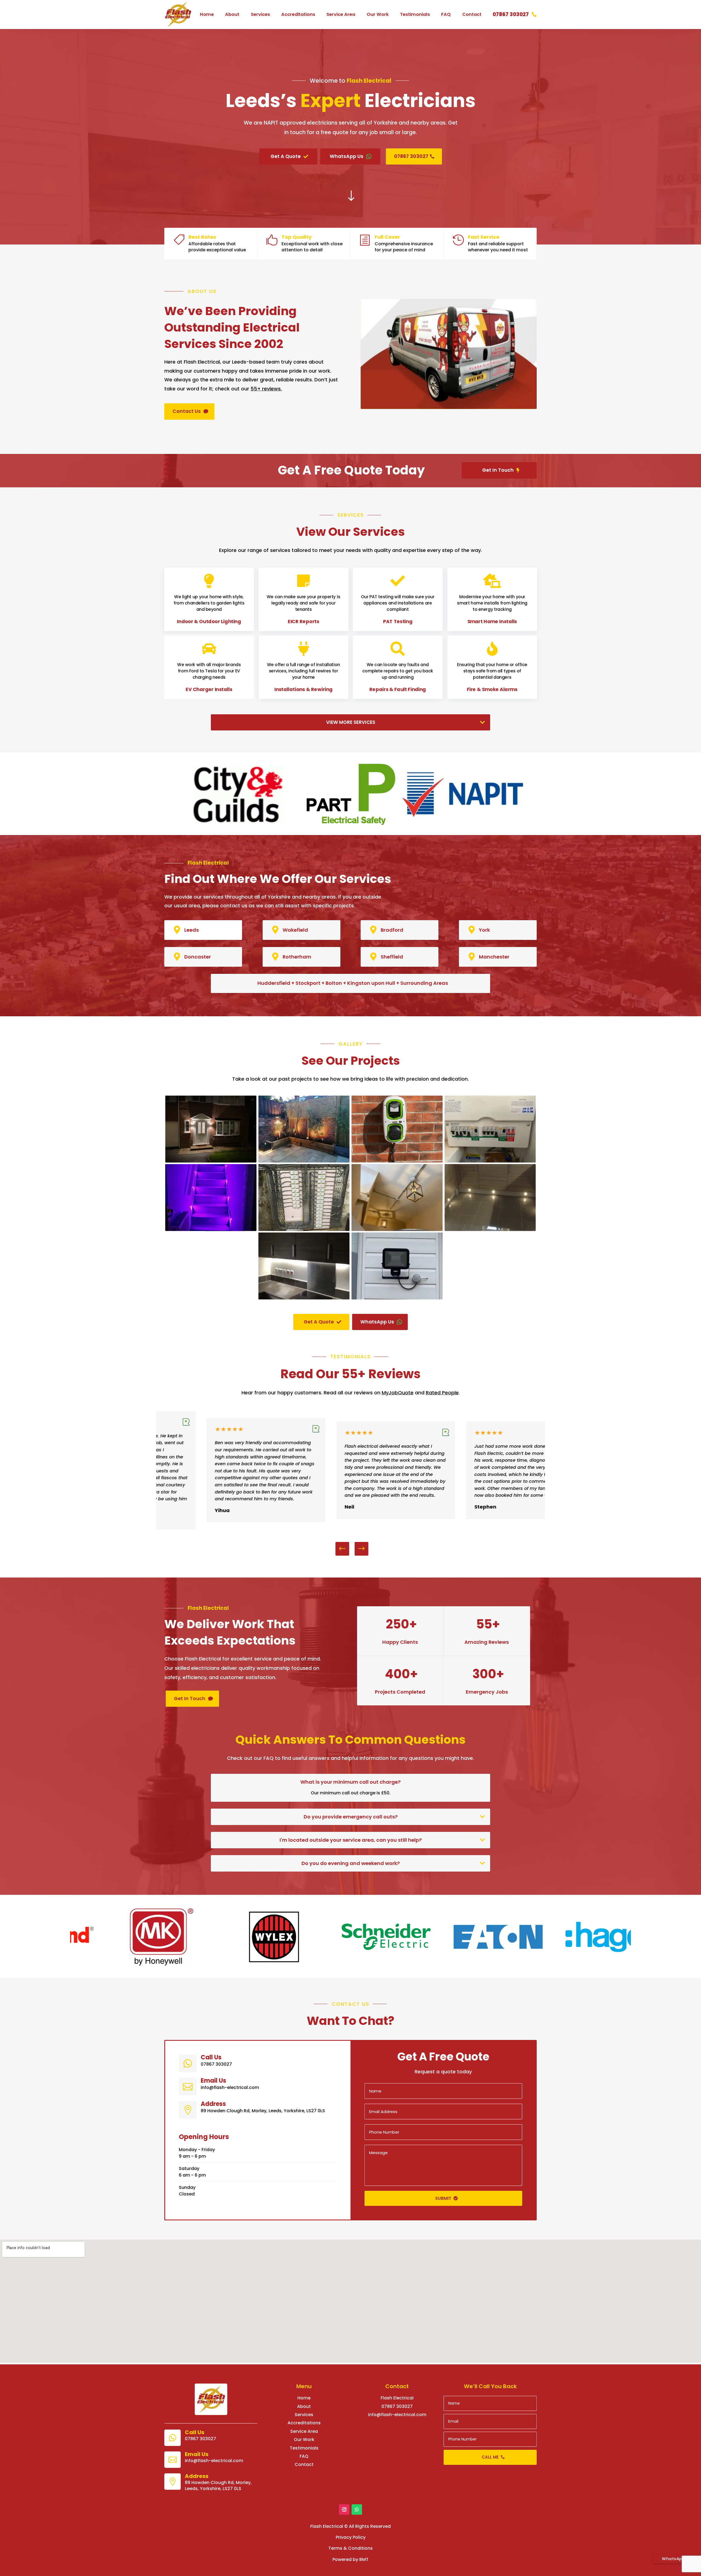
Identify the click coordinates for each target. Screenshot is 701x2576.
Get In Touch (498, 470)
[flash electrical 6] (211, 1229)
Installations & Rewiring (303, 690)
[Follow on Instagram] (344, 2509)
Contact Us (187, 411)
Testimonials (415, 14)
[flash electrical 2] (304, 1161)
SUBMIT (443, 2198)
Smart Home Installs (492, 621)
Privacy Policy (351, 2537)
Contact (472, 14)
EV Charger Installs (209, 690)
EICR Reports (303, 621)
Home (207, 14)
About (232, 14)
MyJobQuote (398, 1393)
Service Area (341, 14)
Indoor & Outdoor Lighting (209, 621)
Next (357, 1549)
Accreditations (298, 14)
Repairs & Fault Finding (398, 690)
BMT (364, 2559)
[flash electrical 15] (304, 1298)
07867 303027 (511, 14)
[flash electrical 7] (304, 1229)
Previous (346, 1549)
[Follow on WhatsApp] (357, 2509)
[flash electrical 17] (490, 1229)
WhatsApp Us (347, 156)
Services (260, 14)
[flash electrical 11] (397, 1229)
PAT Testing (398, 621)
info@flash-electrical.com (397, 2415)
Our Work (378, 14)
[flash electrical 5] (490, 1161)
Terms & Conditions (350, 2548)
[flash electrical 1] (211, 1161)
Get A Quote (286, 156)
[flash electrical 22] (397, 1298)
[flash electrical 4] (397, 1161)
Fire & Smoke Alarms (492, 690)
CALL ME (490, 2457)
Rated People (442, 1393)
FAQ (446, 14)
